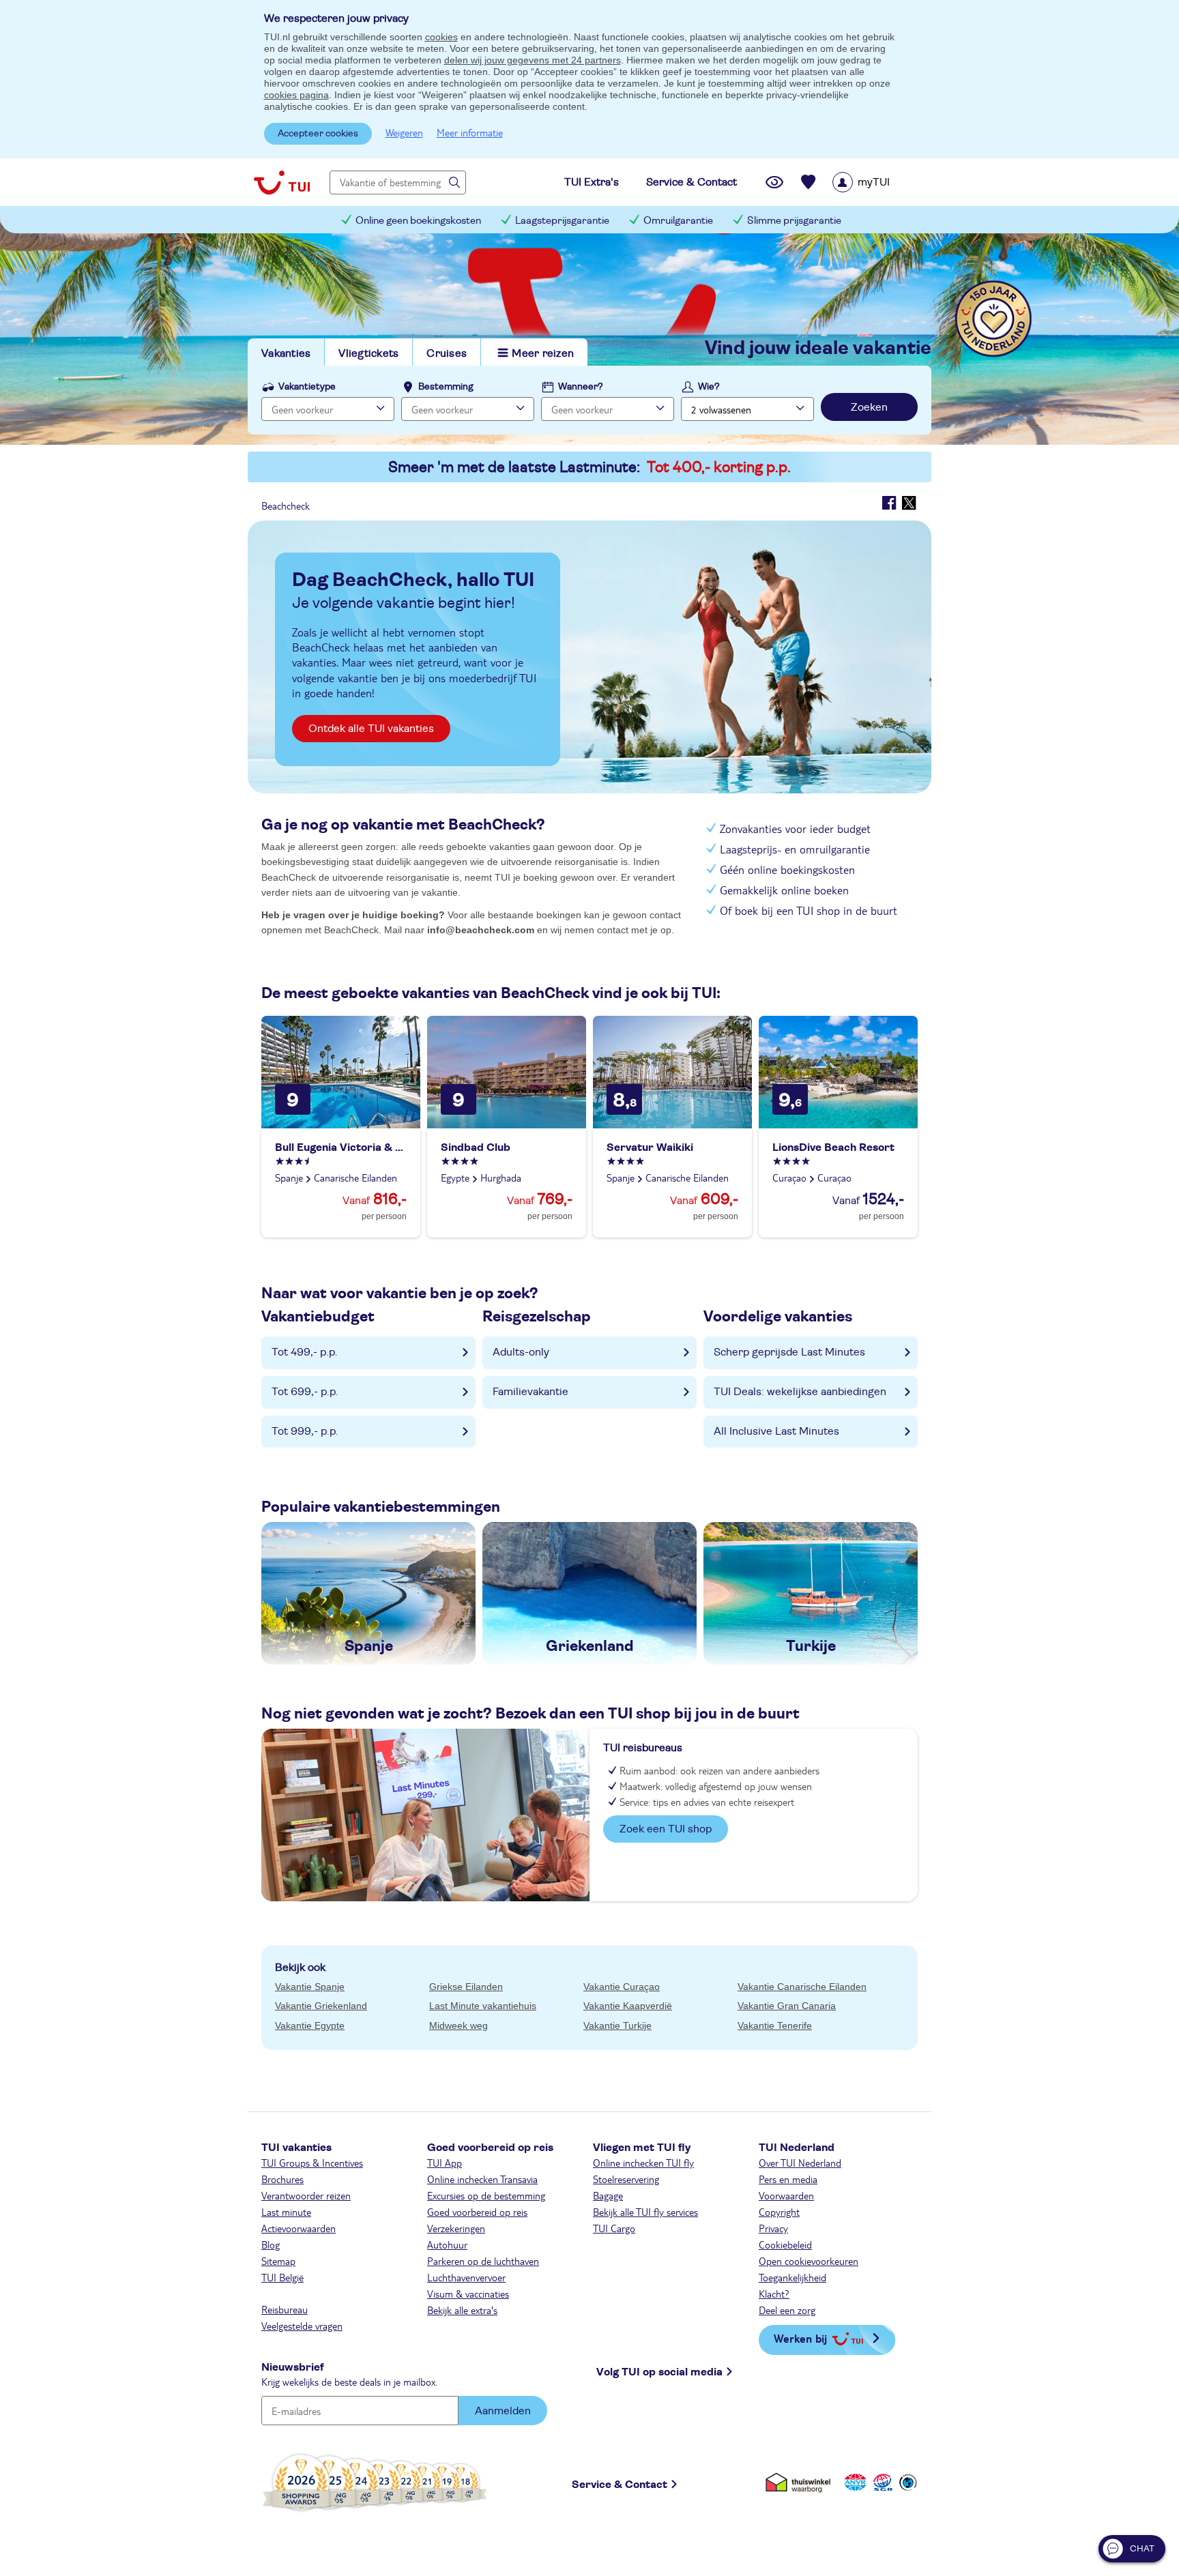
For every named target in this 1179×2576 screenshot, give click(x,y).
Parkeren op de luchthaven (483, 2261)
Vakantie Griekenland (321, 2006)
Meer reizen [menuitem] (543, 353)
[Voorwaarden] (881, 2482)
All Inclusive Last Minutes (776, 1431)
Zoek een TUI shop (666, 1829)
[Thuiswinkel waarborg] (801, 2482)
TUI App (445, 2163)
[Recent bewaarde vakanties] (809, 182)
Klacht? (774, 2294)
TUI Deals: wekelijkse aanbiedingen (800, 1392)
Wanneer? (581, 387)
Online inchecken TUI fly (643, 2163)
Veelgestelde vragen (302, 2326)
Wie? (709, 387)
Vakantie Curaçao (622, 1987)
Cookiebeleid (785, 2244)
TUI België (282, 2277)
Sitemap (278, 2261)
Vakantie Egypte (310, 2025)
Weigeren (404, 132)
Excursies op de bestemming (486, 2195)
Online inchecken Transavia (482, 2179)
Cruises (447, 353)
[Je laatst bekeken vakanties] (774, 182)
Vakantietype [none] (307, 387)
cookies (441, 37)
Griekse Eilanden (466, 1987)
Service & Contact (620, 2485)
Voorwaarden (786, 2195)
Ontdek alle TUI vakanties (371, 729)
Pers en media (788, 2179)
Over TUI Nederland (800, 2163)
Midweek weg (458, 2025)
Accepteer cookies (318, 134)
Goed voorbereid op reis (477, 2212)
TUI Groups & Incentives (312, 2163)
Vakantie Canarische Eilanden (802, 1987)
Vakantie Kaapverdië (628, 2006)
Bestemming (446, 387)
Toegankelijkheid (792, 2277)
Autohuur (447, 2244)
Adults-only (521, 1352)
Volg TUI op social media (659, 2372)
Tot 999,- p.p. (305, 1431)
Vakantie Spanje (310, 1987)
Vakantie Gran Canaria (787, 2006)
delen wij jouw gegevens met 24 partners (533, 60)
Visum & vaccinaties (468, 2294)
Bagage (608, 2195)
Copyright (779, 2212)
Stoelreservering (626, 2179)
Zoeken (869, 407)
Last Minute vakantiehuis (483, 2006)
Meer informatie (470, 132)
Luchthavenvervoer (466, 2277)
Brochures (282, 2179)
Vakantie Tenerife (775, 2025)
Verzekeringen (456, 2228)
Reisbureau (285, 2309)
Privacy (773, 2228)
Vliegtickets (368, 353)
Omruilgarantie (678, 221)
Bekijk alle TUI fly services (645, 2212)
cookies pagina (296, 95)
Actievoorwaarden (299, 2228)
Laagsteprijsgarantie (562, 221)
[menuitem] (878, 182)
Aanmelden (503, 2411)
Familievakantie (530, 1392)
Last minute (286, 2212)
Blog (271, 2244)
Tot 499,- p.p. (305, 1352)
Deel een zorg (787, 2310)
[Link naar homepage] (282, 182)
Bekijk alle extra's (462, 2310)
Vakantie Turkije (617, 2025)
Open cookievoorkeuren (809, 2261)
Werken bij (800, 2338)
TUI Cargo (614, 2228)
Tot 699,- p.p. (305, 1392)
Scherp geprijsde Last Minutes (789, 1352)
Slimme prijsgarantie (794, 221)
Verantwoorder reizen (306, 2195)
